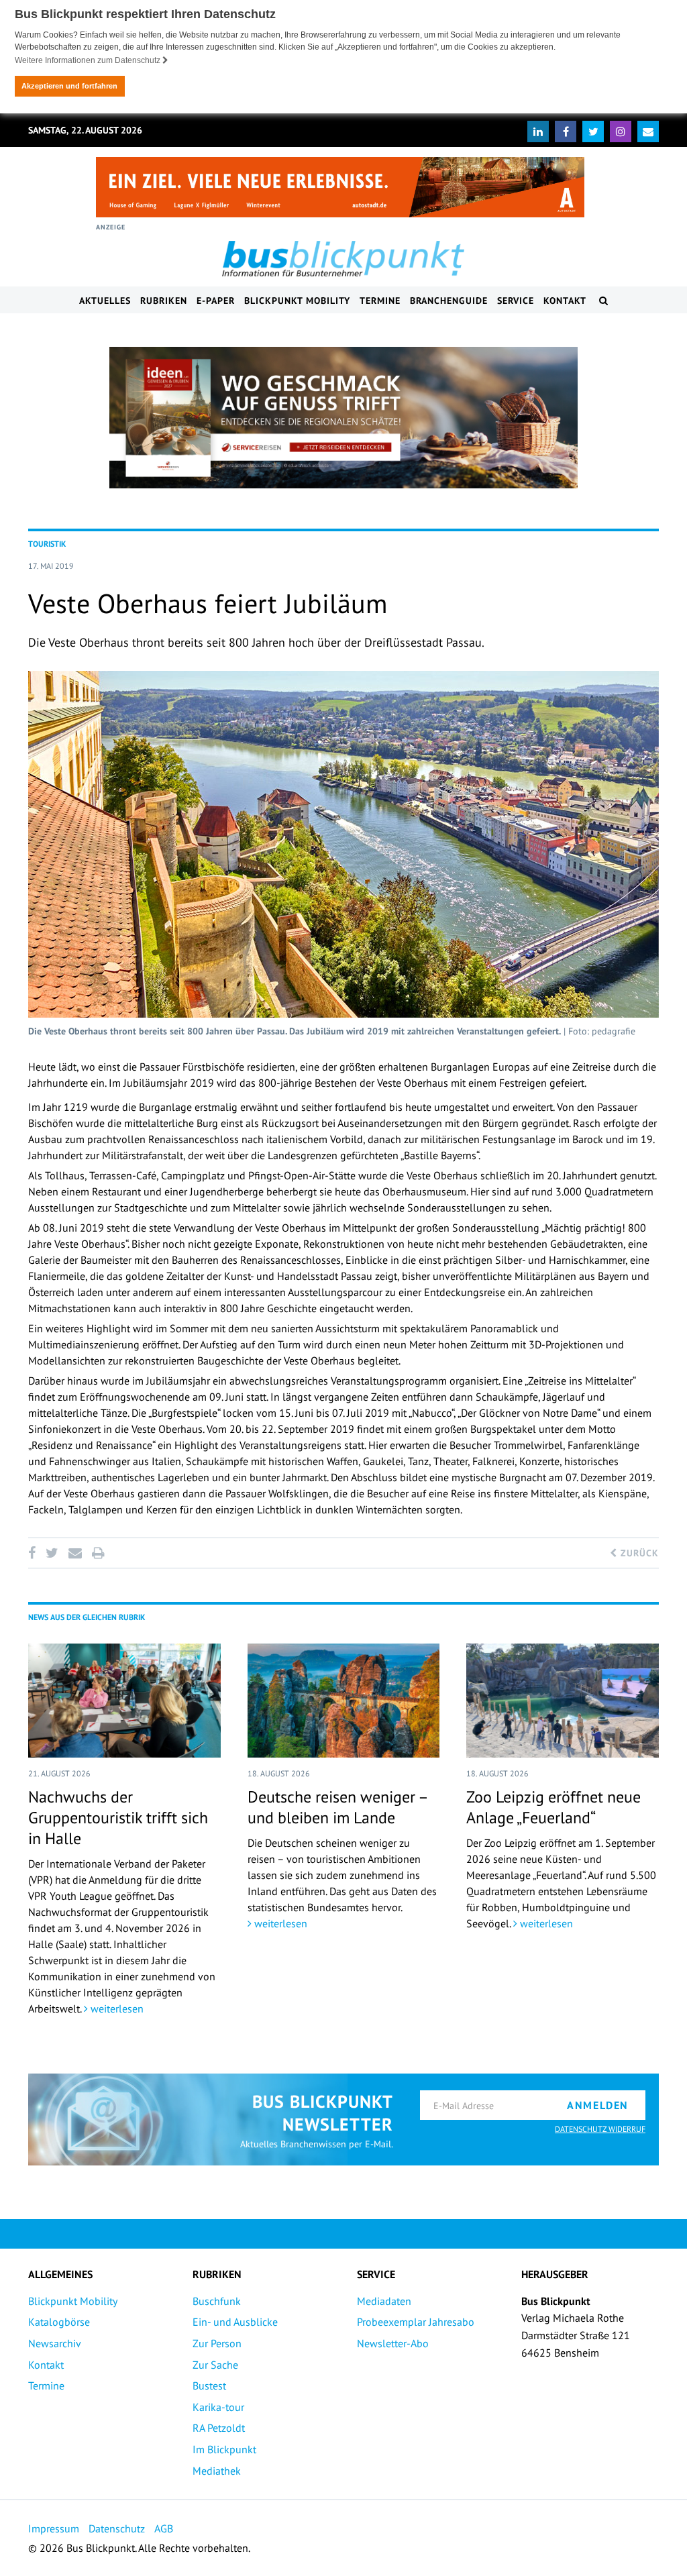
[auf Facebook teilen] (34, 1553)
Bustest (209, 2385)
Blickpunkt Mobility (297, 301)
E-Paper (216, 301)
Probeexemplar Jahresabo (416, 2322)
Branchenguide (449, 301)
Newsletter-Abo (393, 2343)
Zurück (638, 1553)
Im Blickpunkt (224, 2449)
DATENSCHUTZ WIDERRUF (600, 2129)
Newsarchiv (55, 2343)
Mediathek (217, 2471)
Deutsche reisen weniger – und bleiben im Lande (337, 1807)
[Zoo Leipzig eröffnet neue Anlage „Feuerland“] (563, 1701)
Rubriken (164, 301)
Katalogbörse (59, 2322)
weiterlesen (116, 2008)
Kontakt (565, 301)
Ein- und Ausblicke (235, 2322)
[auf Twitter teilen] (52, 1553)
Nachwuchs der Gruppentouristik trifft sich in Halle (118, 1818)
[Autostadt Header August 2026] (340, 187)
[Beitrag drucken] (98, 1553)
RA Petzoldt (219, 2428)
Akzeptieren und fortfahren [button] (69, 86)
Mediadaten (384, 2301)
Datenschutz (117, 2528)
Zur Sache (215, 2365)
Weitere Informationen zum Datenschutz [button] (89, 60)
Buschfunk (217, 2301)
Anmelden (598, 2105)
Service (516, 301)
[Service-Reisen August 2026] (343, 418)
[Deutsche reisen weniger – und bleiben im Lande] (344, 1701)
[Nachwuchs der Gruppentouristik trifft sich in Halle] (124, 1701)
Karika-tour (218, 2407)
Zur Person (217, 2343)
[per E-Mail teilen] (75, 1553)
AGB (164, 2528)
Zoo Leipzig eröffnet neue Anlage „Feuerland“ (553, 1807)
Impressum (54, 2528)
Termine (380, 301)
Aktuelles (105, 301)
